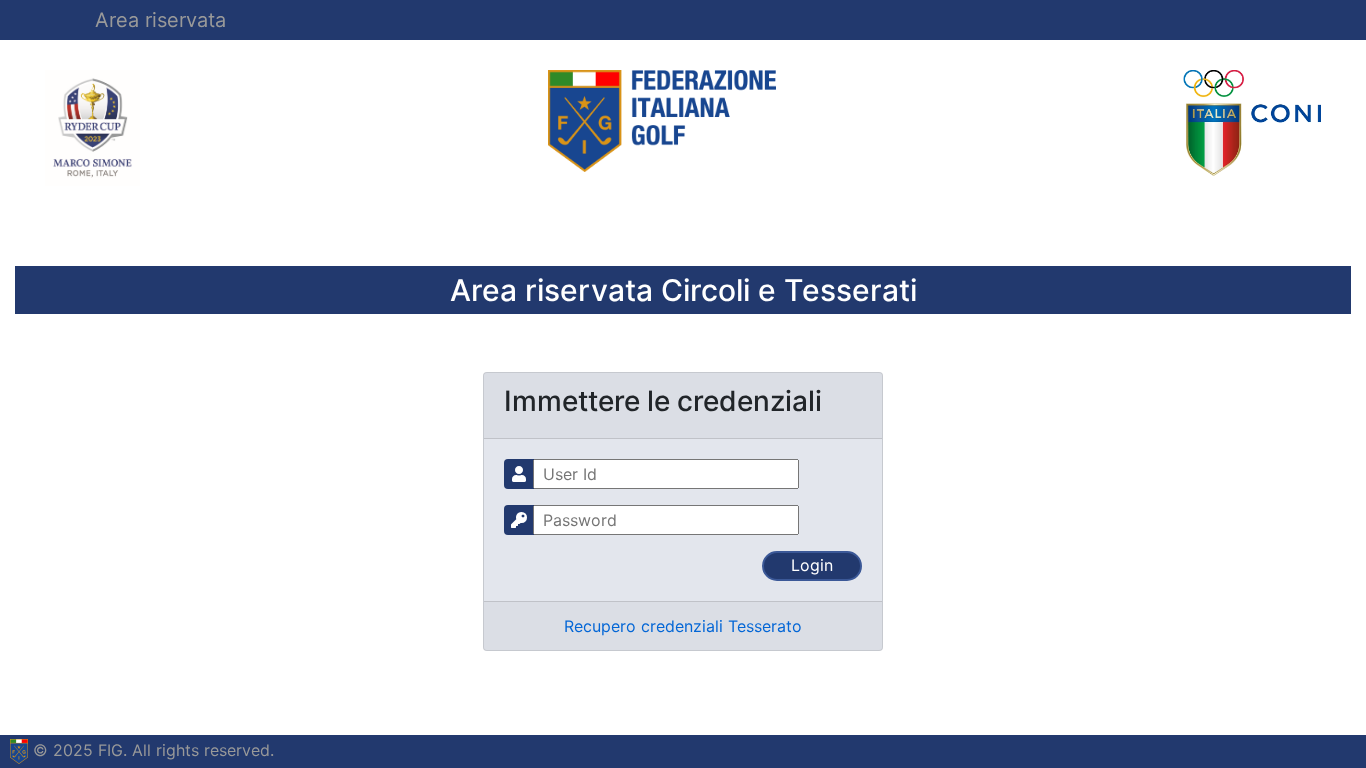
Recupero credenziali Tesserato (683, 626)
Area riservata (160, 20)
